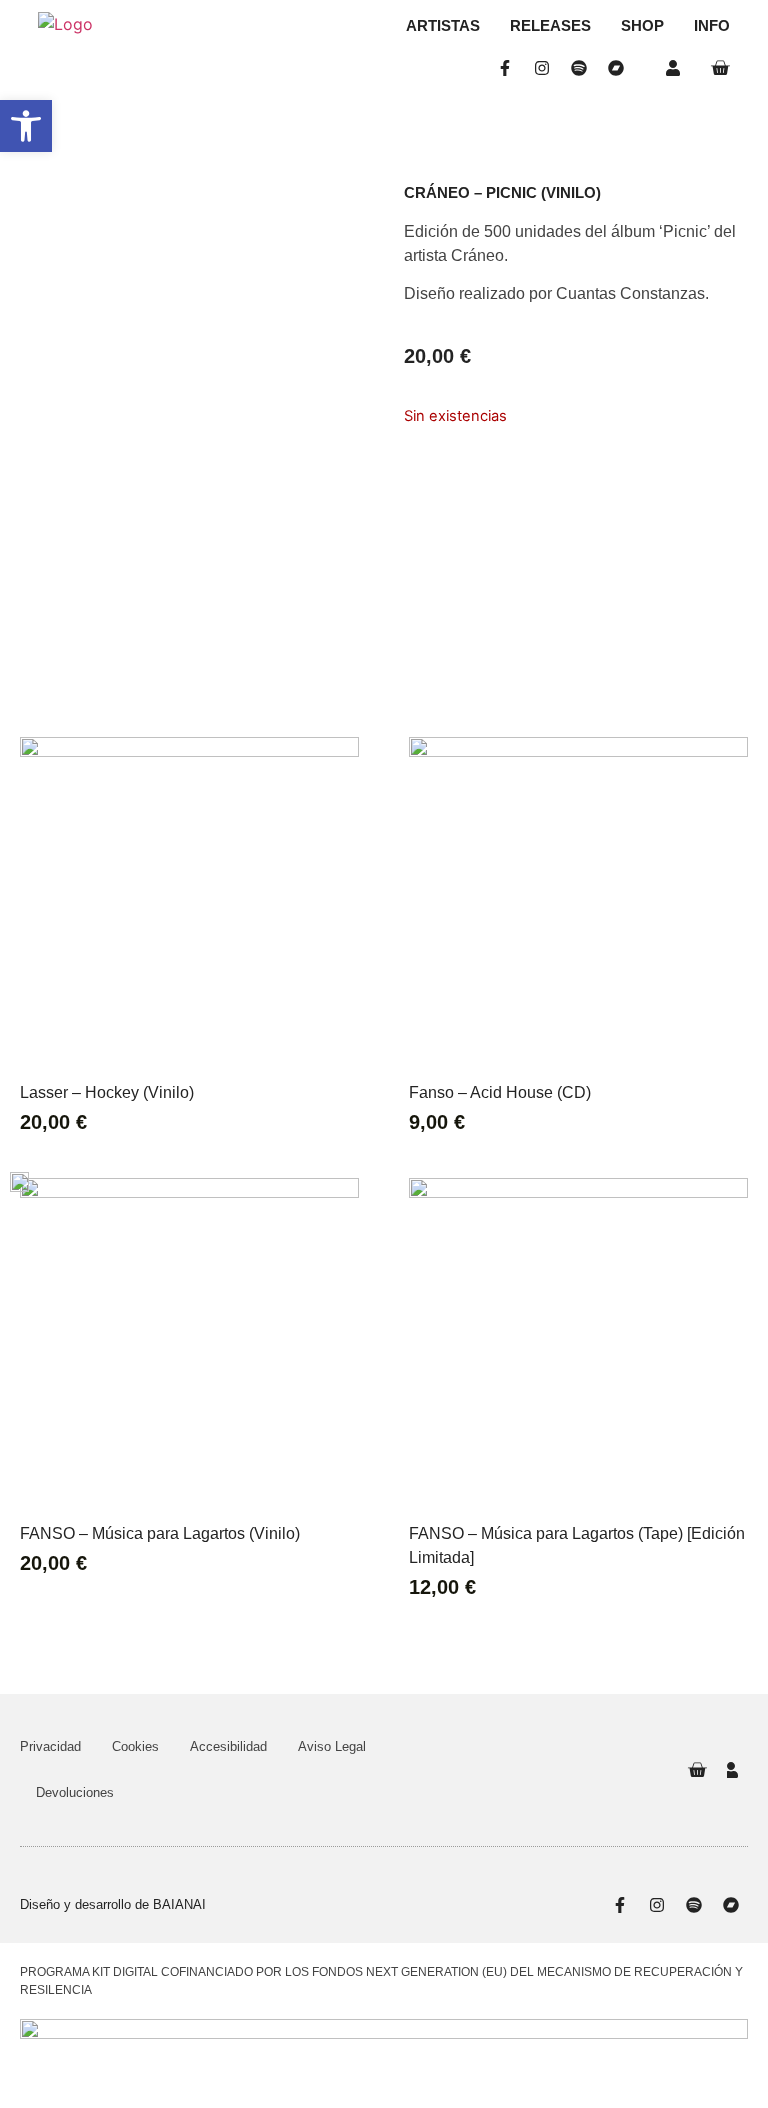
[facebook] (509, 68)
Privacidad (50, 1746)
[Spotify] (583, 68)
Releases (550, 25)
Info (712, 25)
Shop (642, 25)
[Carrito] (720, 68)
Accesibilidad (228, 1746)
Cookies (135, 1746)
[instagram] (546, 68)
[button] (26, 126)
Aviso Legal (332, 1746)
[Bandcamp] (620, 68)
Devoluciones (75, 1792)
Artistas (443, 25)
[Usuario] (677, 68)
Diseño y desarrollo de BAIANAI (113, 1904)
